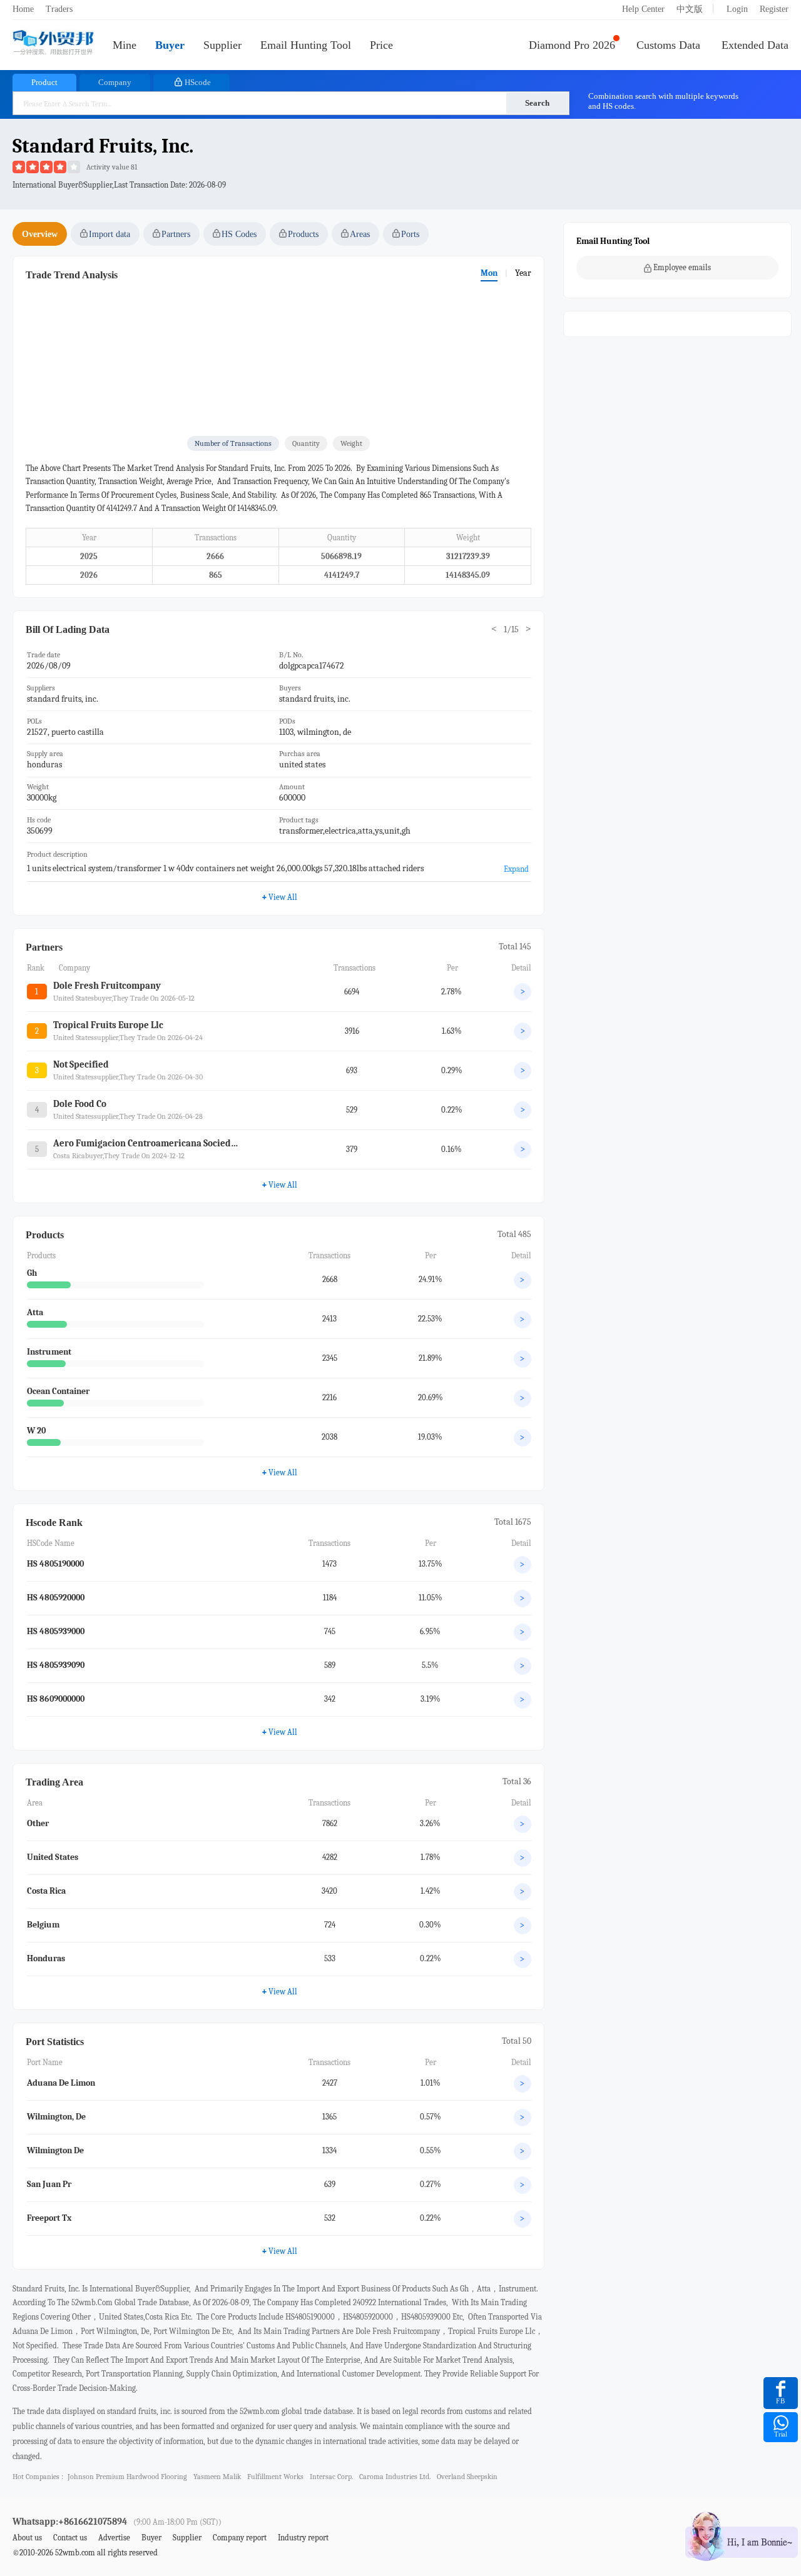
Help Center (643, 9)
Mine (125, 45)
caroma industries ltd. (395, 2477)
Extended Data (755, 45)
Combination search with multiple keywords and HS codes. (663, 101)
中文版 (690, 9)
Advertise (114, 2538)
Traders (59, 9)
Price (381, 45)
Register (774, 9)
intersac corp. (331, 2477)
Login (737, 9)
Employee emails (682, 267)
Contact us (70, 2538)
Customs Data (668, 45)
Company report (240, 2538)
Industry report (303, 2538)
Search (537, 103)
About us (27, 2538)
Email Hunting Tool (306, 45)
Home (23, 9)
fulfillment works (275, 2477)
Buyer (170, 45)
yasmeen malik (217, 2477)
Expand (516, 869)
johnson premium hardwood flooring (127, 2477)
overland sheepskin (467, 2477)
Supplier (222, 45)
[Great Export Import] (53, 43)
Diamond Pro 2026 (572, 45)
